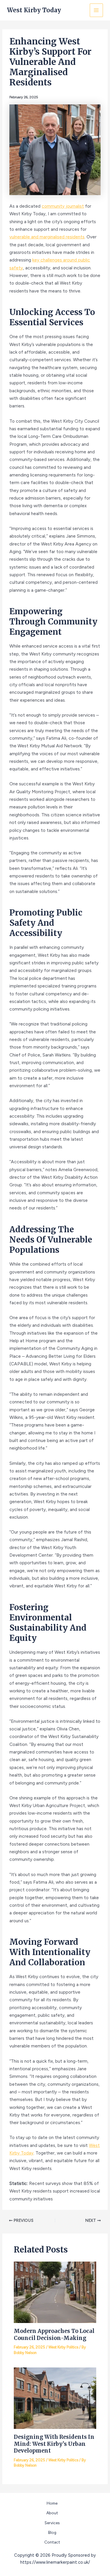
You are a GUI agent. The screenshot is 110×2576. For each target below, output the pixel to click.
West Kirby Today (34, 10)
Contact (52, 2542)
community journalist (63, 206)
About (52, 2513)
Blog (52, 2532)
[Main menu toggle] (96, 10)
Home (52, 2503)
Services (52, 2523)
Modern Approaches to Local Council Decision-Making (54, 2335)
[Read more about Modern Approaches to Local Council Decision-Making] (55, 2292)
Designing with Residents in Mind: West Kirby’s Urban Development (54, 2444)
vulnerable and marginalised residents (47, 237)
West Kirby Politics (63, 2347)
